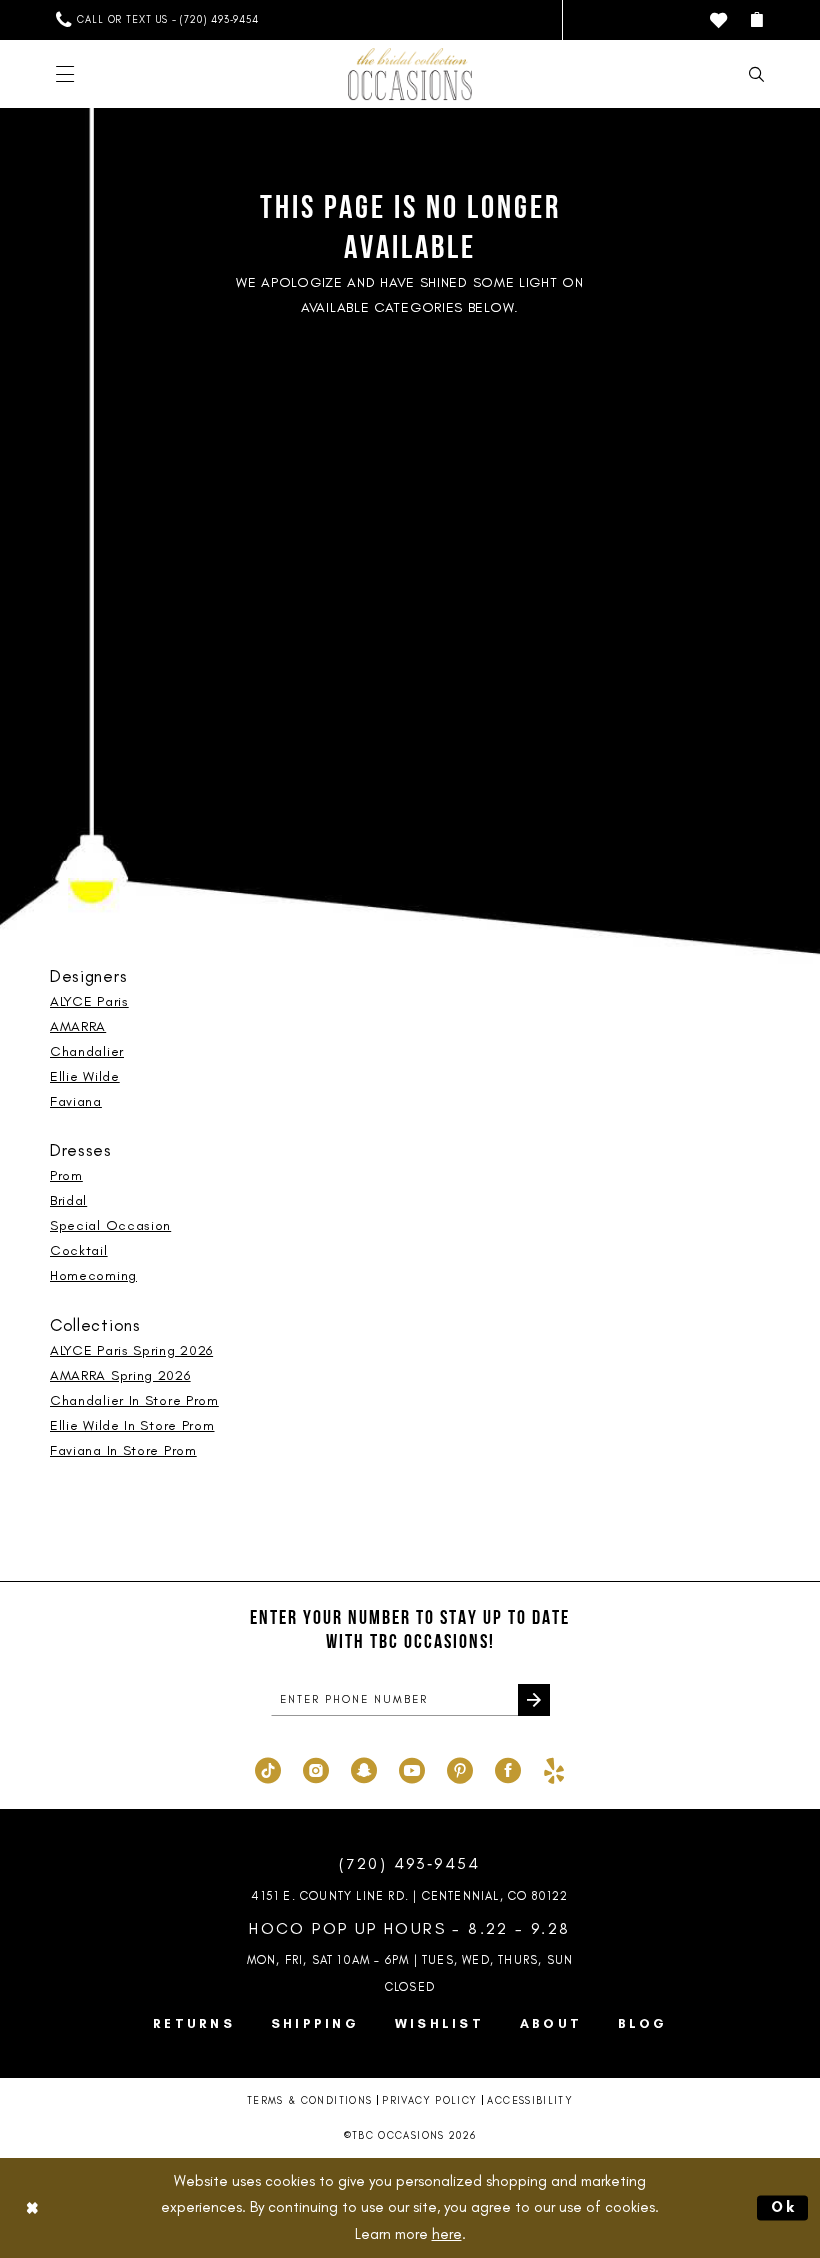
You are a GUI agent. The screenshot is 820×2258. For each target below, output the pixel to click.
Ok (785, 2207)
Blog (642, 2023)
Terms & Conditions (309, 2100)
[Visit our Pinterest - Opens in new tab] (460, 1768)
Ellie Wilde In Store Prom (132, 1425)
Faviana (76, 1101)
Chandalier (87, 1051)
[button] (756, 19)
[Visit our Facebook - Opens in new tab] (508, 1768)
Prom (66, 1175)
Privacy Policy (429, 2100)
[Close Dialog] (32, 2207)
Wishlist (439, 2023)
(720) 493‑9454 (410, 1863)
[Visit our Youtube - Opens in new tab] (412, 1768)
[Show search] (756, 74)
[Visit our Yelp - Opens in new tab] (554, 1768)
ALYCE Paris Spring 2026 (131, 1350)
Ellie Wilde (85, 1076)
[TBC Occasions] (410, 74)
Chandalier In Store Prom (134, 1400)
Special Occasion (110, 1225)
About (551, 2023)
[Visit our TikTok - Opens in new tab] (268, 1768)
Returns (194, 2023)
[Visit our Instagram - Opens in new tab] (316, 1768)
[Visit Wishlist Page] (718, 20)
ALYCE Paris (89, 1001)
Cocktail (79, 1250)
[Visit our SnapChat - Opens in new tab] (364, 1768)
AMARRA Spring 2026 (120, 1375)
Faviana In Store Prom (123, 1450)
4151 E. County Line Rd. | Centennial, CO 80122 (409, 1896)
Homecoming (93, 1275)
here (447, 2234)
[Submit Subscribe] (534, 1700)
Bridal (68, 1200)
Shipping (315, 2023)
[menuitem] (157, 19)
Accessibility (530, 2100)
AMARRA (78, 1026)
